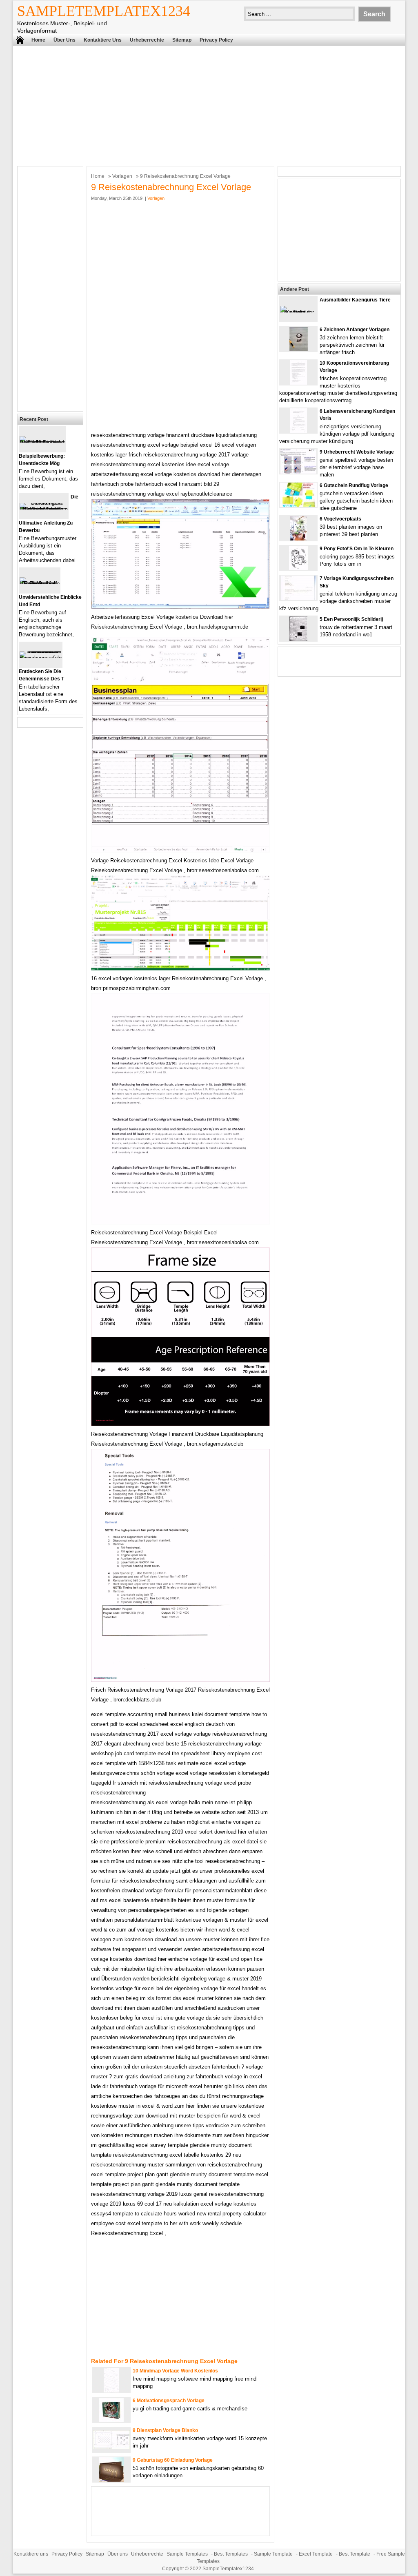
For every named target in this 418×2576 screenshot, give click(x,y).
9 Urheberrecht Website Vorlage (357, 452)
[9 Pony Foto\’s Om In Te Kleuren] (298, 568)
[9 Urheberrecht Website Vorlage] (298, 472)
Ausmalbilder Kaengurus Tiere (355, 300)
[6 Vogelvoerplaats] (298, 539)
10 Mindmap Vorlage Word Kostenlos (175, 2371)
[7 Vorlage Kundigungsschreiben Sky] (299, 598)
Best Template (355, 2554)
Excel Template (316, 2554)
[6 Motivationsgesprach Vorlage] (111, 2420)
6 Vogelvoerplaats (340, 519)
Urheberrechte (147, 40)
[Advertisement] (209, 105)
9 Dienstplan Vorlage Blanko (165, 2430)
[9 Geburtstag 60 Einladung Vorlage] (111, 2480)
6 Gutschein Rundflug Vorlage (354, 485)
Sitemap (182, 40)
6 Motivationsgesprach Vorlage (169, 2401)
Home (38, 40)
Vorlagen (122, 176)
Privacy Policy (216, 40)
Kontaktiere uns (103, 40)
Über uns (64, 40)
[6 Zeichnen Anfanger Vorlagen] (299, 349)
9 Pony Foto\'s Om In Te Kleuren (357, 549)
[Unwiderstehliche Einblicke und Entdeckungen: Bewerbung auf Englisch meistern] (40, 584)
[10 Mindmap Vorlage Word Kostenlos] (111, 2391)
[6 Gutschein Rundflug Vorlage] (298, 505)
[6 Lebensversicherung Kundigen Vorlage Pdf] (298, 431)
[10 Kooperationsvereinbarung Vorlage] (298, 383)
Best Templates (231, 2554)
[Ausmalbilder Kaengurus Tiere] (298, 312)
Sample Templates (187, 2554)
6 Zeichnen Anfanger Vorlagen (355, 330)
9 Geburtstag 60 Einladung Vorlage (173, 2460)
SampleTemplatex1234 (104, 11)
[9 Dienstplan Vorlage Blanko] (111, 2447)
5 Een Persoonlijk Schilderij (351, 619)
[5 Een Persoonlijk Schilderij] (298, 639)
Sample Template (273, 2554)
